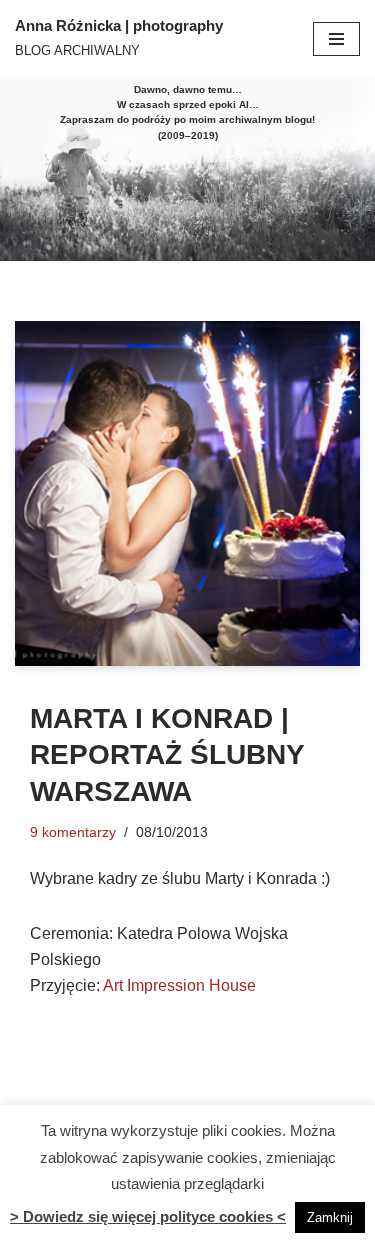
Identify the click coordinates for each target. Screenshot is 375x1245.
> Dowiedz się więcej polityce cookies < (148, 1216)
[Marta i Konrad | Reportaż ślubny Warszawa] (187, 493)
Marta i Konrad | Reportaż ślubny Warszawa (167, 755)
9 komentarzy (73, 832)
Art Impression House (179, 985)
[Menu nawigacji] (336, 39)
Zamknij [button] (330, 1217)
